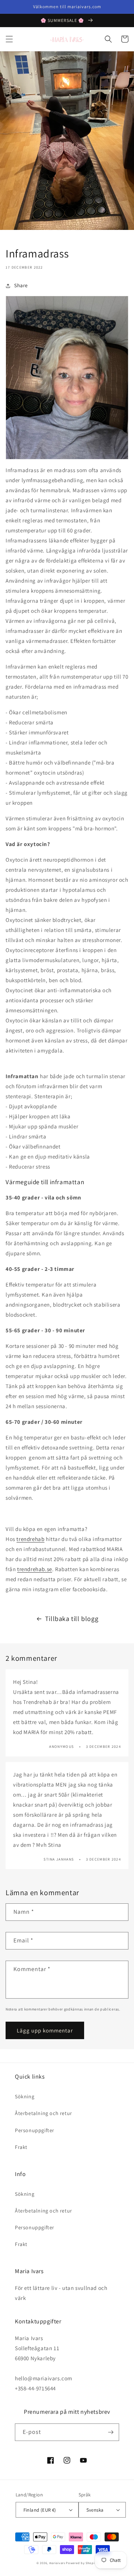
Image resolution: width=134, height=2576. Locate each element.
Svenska (95, 2510)
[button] (9, 39)
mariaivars (57, 2563)
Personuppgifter (35, 2130)
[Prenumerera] (111, 2432)
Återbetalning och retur (44, 2113)
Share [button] (21, 285)
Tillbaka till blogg (72, 1619)
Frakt (21, 2147)
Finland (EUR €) (40, 2510)
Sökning (25, 2096)
